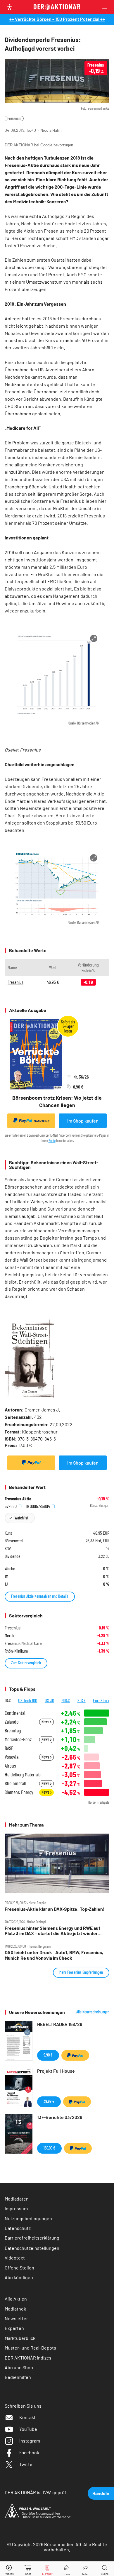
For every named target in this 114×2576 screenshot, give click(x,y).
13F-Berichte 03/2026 (60, 2117)
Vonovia (12, 1757)
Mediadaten (17, 2199)
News (46, 1722)
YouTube (28, 2429)
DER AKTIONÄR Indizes (28, 2358)
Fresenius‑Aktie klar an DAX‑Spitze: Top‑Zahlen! (55, 1909)
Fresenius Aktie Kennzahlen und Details (40, 1596)
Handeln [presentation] (101, 2493)
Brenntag (13, 1730)
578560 (11, 1506)
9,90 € (48, 2055)
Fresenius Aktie (18, 1499)
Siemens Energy (19, 1792)
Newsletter (16, 2318)
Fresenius (14, 118)
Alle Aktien (16, 2299)
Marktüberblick (20, 2338)
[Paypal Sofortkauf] (31, 1463)
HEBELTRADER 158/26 (60, 2024)
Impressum (16, 2208)
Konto (52, 1140)
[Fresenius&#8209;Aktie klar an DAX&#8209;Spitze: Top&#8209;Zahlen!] (57, 1863)
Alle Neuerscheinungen (93, 2012)
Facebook (29, 2452)
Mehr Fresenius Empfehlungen (81, 1972)
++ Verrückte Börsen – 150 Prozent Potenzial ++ (57, 19)
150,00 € (49, 2148)
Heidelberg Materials (23, 1774)
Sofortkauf (42, 1121)
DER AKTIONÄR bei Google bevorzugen (39, 145)
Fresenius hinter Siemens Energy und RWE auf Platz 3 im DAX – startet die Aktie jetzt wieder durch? (52, 1931)
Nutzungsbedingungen (28, 2218)
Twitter (27, 2464)
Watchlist (21, 1518)
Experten (14, 2328)
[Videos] (9, 2569)
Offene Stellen (19, 2268)
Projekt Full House (56, 2071)
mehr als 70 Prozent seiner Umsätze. (51, 523)
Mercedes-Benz (18, 1739)
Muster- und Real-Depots (30, 2348)
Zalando (12, 1722)
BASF (9, 1748)
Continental (15, 1713)
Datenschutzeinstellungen (32, 2248)
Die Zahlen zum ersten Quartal (35, 260)
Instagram (30, 2441)
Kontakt (27, 2417)
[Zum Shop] (28, 2569)
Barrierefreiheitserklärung (32, 2238)
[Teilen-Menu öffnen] (85, 2569)
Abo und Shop (19, 2367)
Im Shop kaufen (83, 1121)
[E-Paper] (47, 2569)
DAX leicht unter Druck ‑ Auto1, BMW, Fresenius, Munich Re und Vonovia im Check (54, 1955)
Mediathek (15, 2309)
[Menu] (106, 7)
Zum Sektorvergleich (26, 1663)
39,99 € (49, 2101)
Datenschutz (18, 2228)
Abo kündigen (19, 2277)
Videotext (15, 2258)
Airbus (10, 1766)
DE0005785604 (38, 1506)
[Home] (66, 2569)
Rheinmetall (15, 1783)
